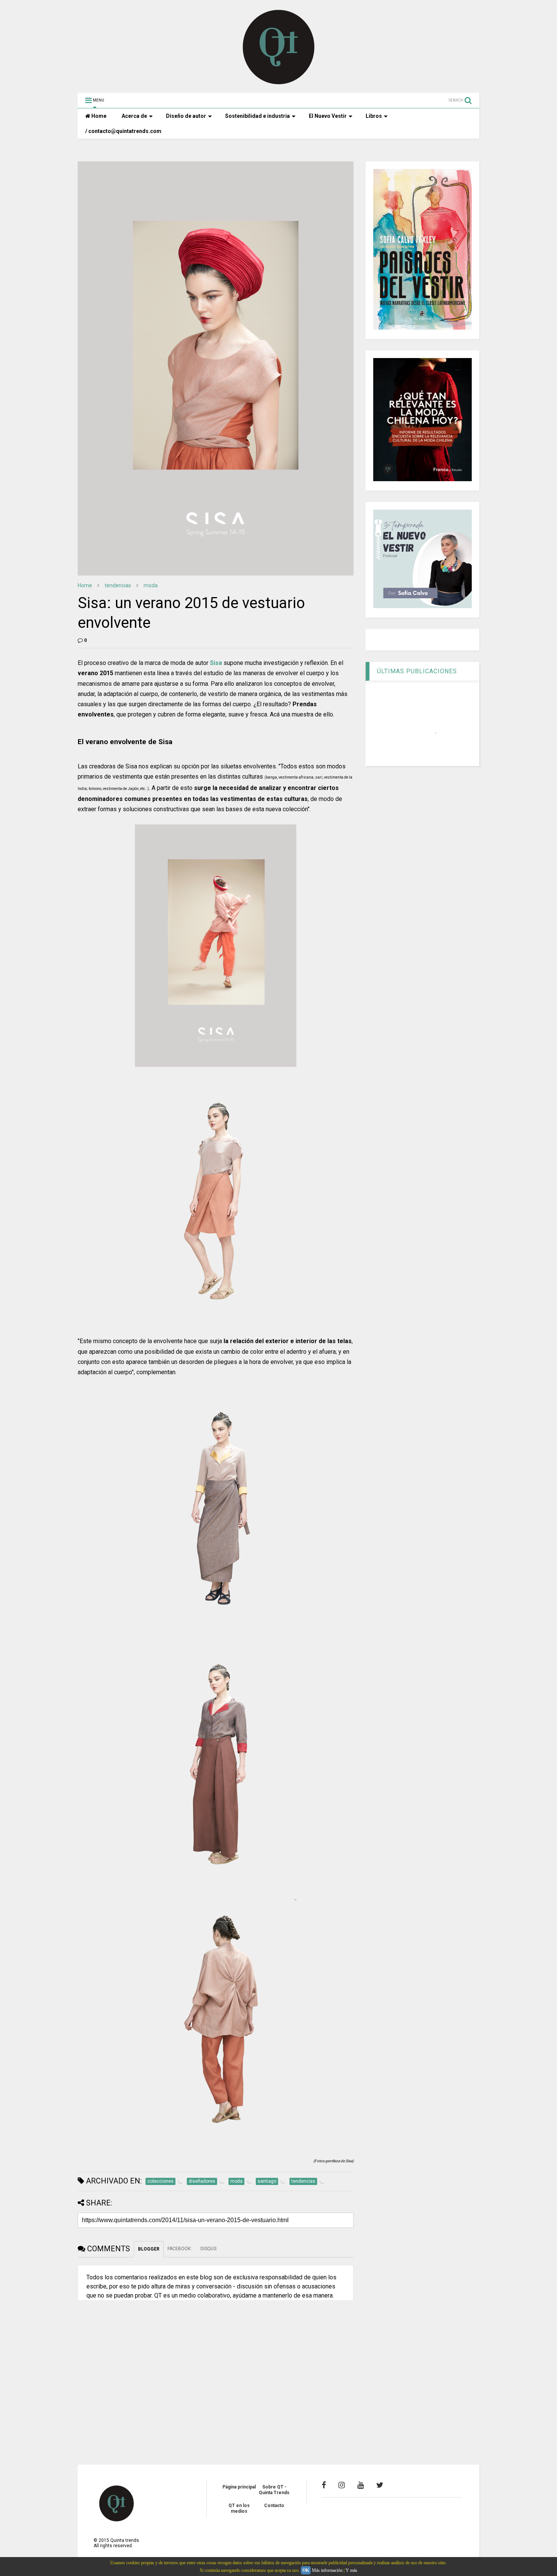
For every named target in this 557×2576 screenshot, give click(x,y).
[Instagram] (342, 2485)
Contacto (274, 2506)
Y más (351, 2570)
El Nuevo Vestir (328, 116)
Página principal (239, 2487)
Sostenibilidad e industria (257, 116)
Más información (327, 2570)
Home (98, 116)
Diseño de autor (186, 116)
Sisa (216, 663)
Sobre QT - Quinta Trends (274, 2490)
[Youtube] (361, 2485)
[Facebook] (324, 2485)
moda (151, 585)
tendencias (118, 585)
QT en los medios (239, 2508)
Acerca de (134, 116)
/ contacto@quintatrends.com (123, 131)
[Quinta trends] (279, 83)
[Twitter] (380, 2485)
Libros (374, 116)
